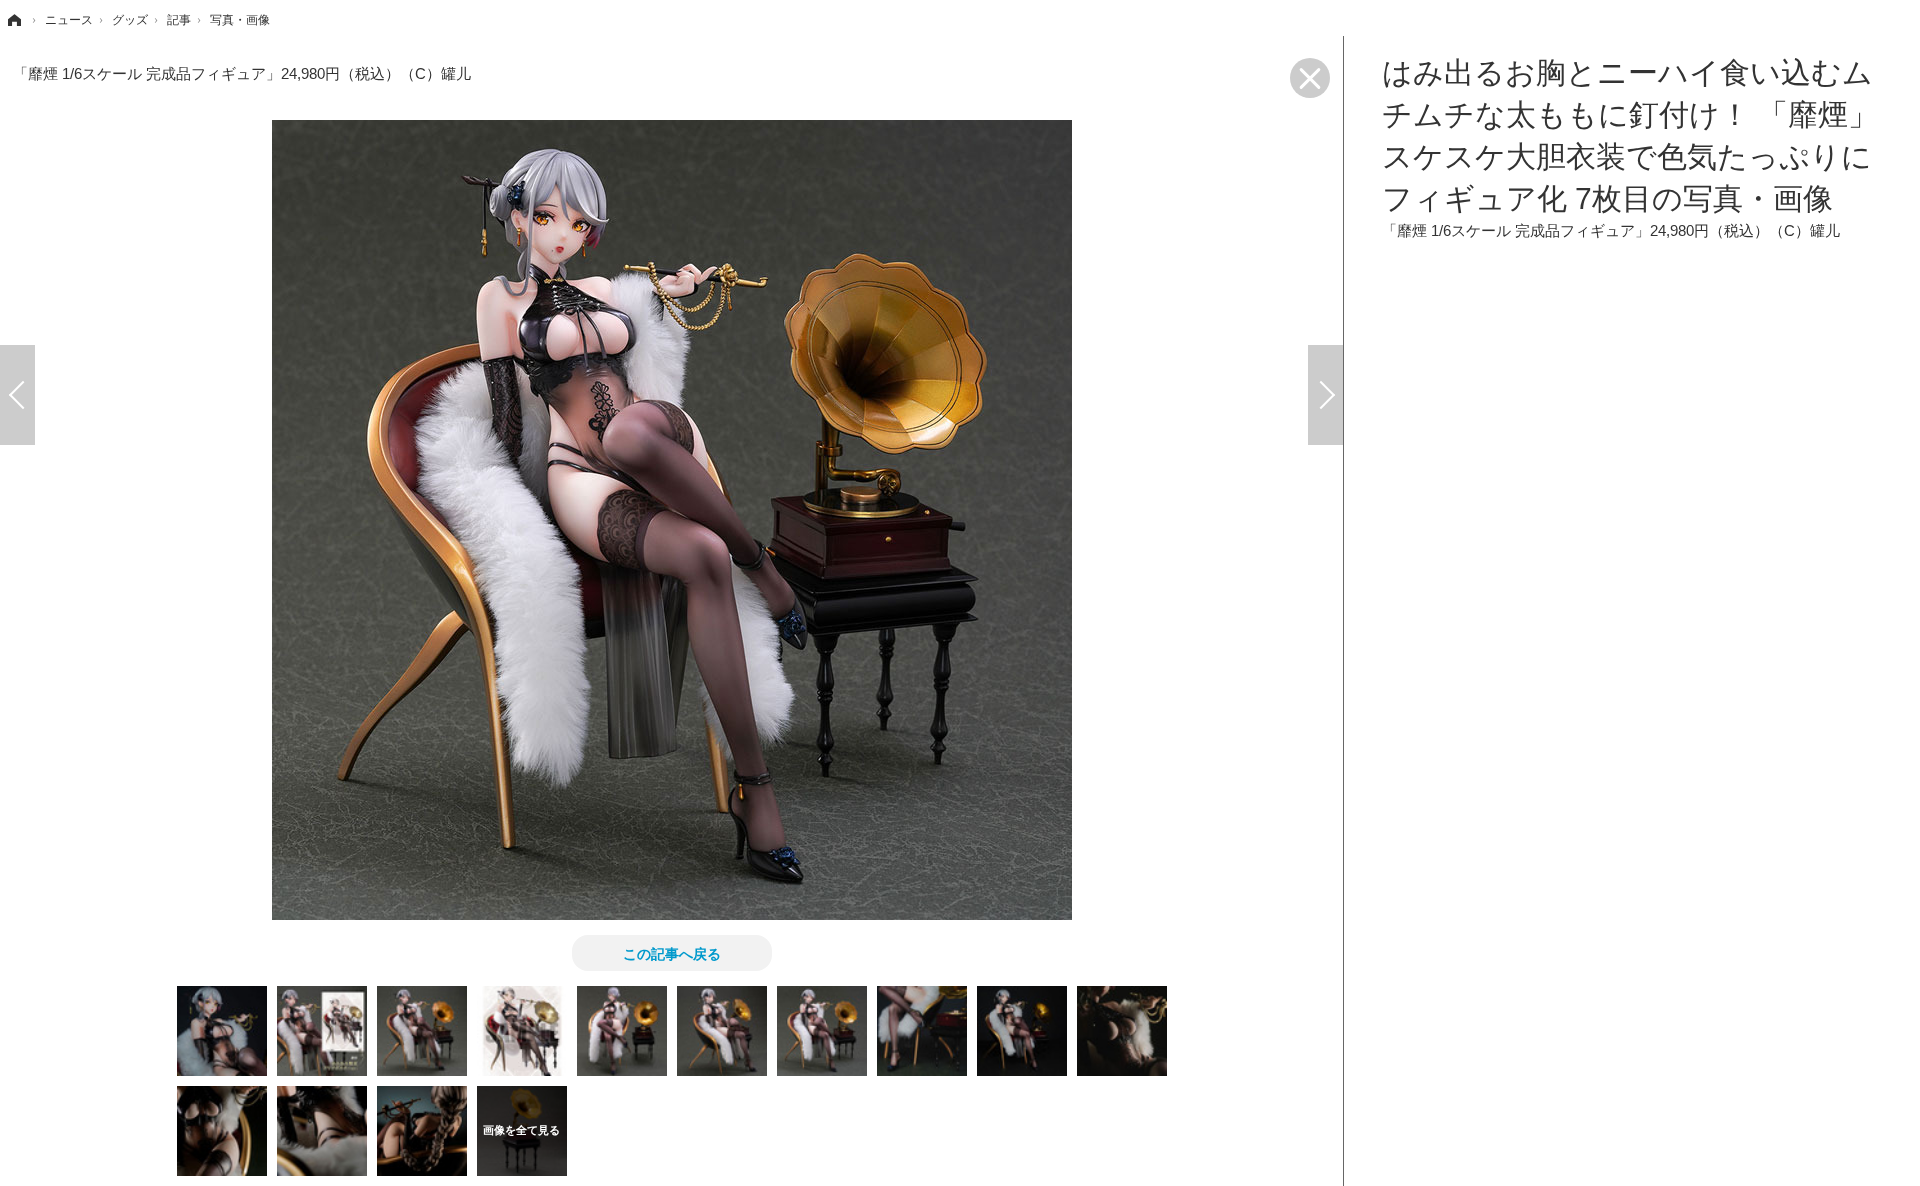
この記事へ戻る (672, 953)
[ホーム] (13, 20)
